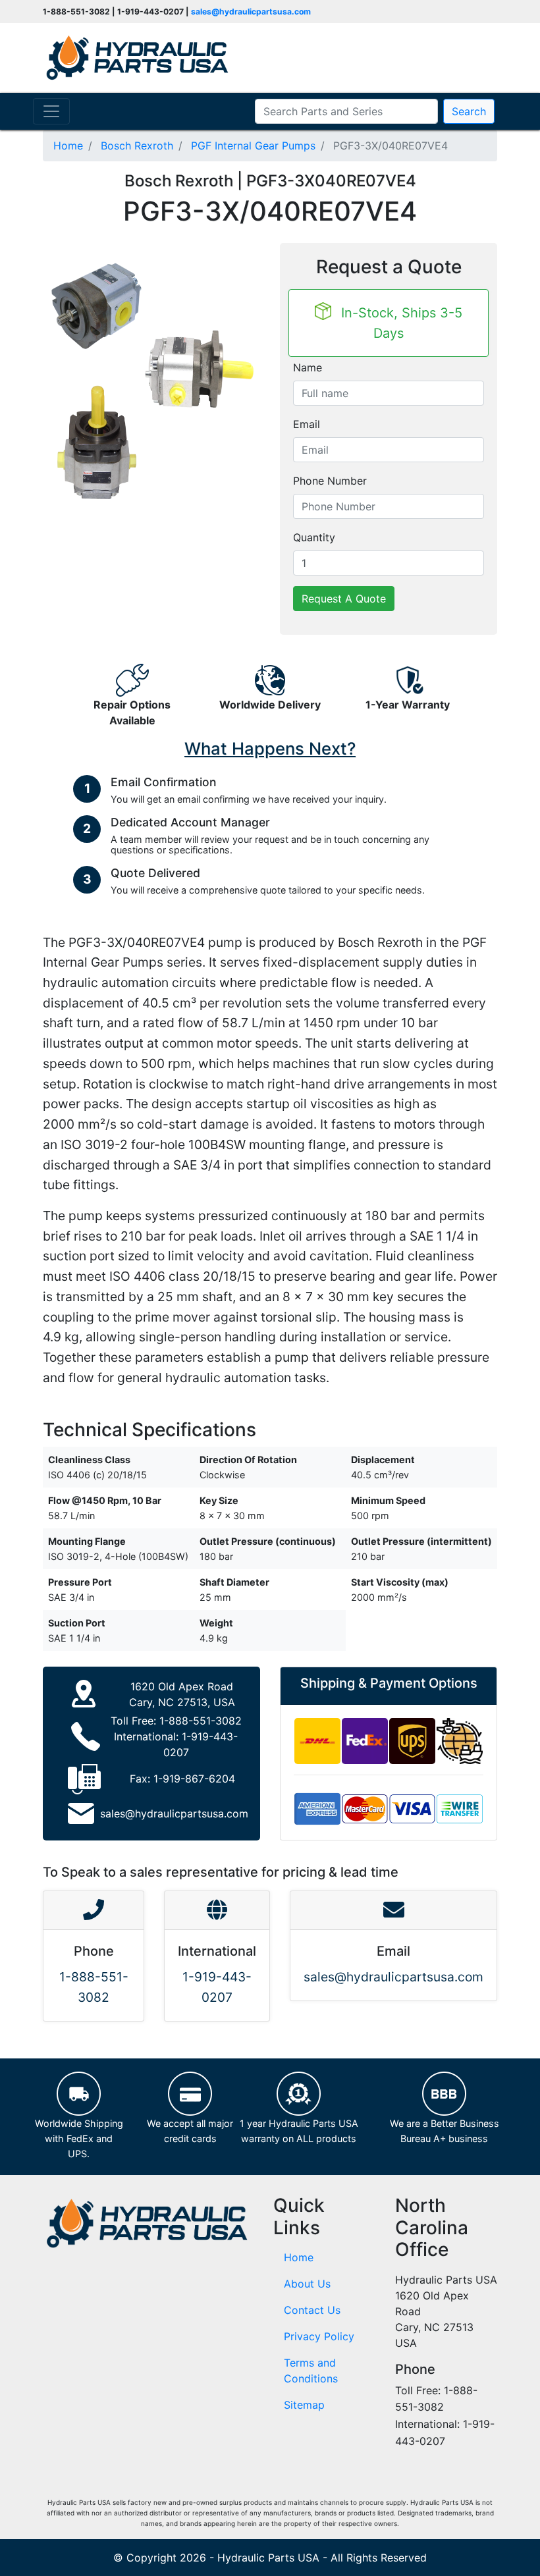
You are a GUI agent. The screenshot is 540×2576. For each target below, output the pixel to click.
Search (469, 111)
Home (299, 2257)
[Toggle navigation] (51, 111)
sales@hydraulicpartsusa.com (251, 12)
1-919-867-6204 (194, 1779)
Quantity (314, 537)
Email (307, 424)
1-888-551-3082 (201, 1721)
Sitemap (304, 2405)
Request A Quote (344, 599)
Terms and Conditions (311, 2371)
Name (308, 367)
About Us (307, 2284)
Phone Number (330, 481)
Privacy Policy (319, 2336)
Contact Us (312, 2310)
